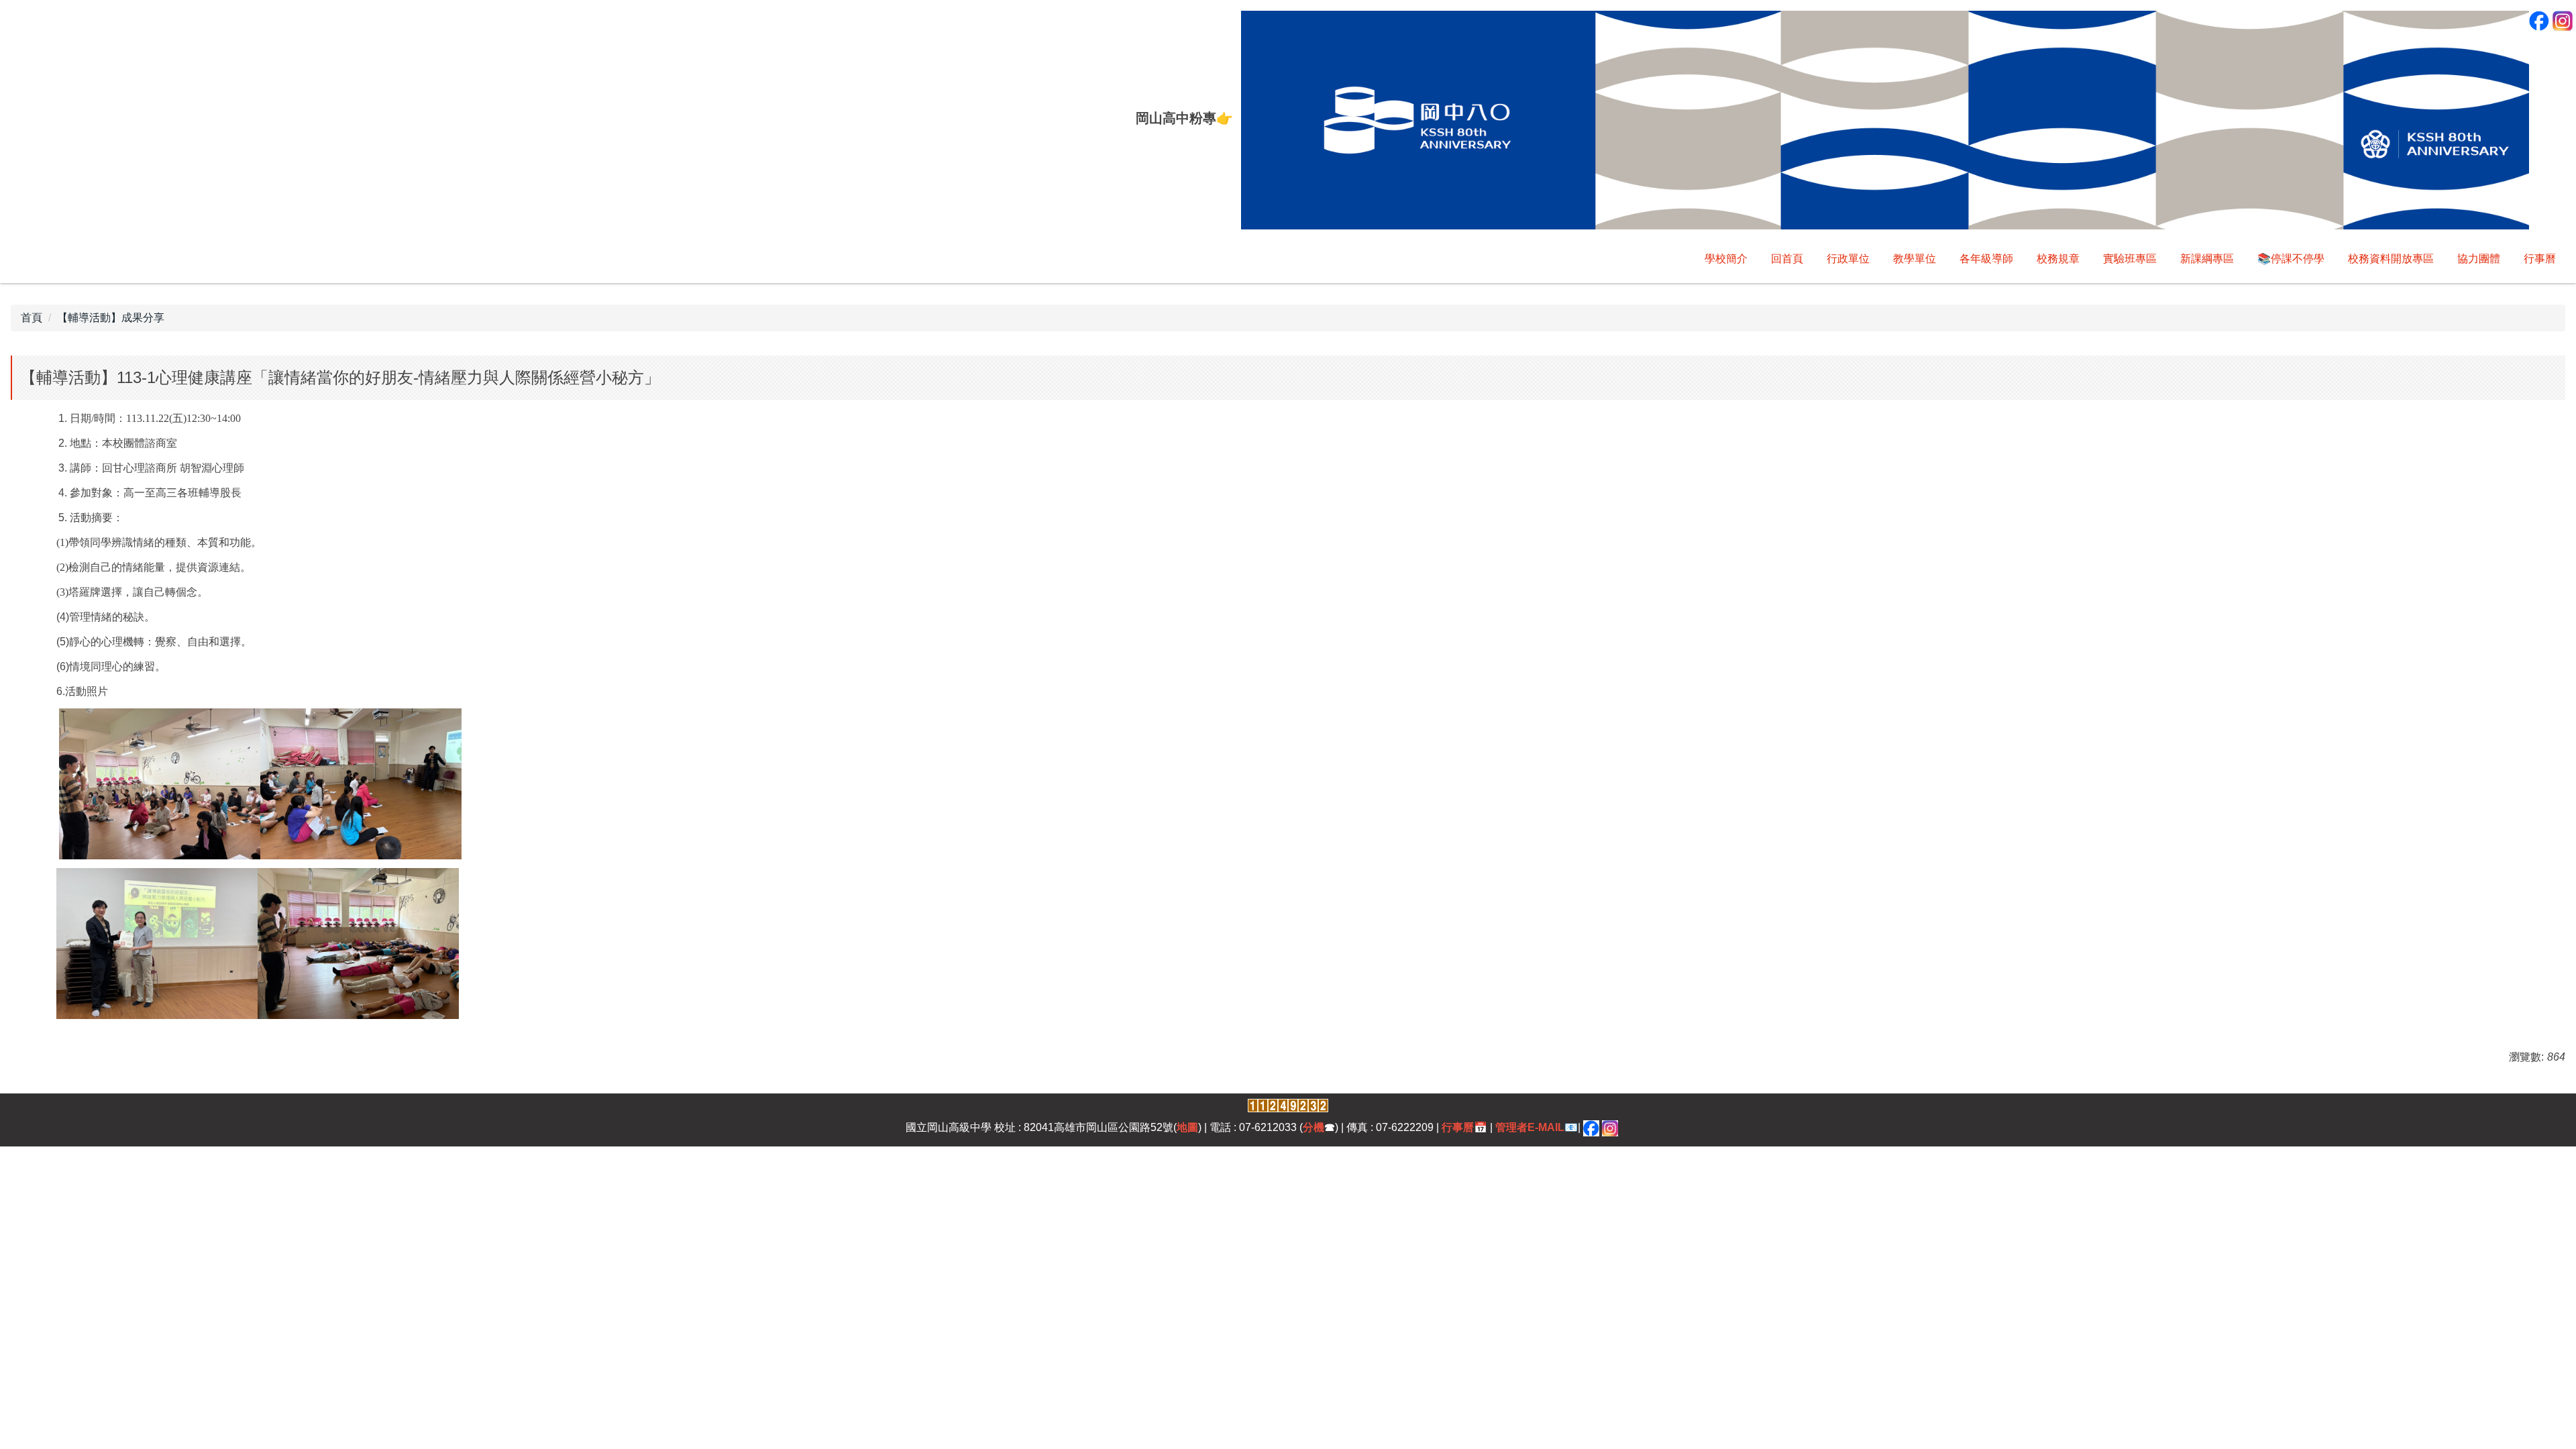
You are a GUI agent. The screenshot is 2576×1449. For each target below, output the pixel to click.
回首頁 (1787, 259)
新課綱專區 (2207, 259)
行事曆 (2540, 259)
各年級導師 (1986, 259)
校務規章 (2058, 259)
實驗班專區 (2130, 259)
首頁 (32, 318)
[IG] (1610, 1127)
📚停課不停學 (2291, 259)
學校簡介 (1726, 259)
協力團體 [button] (2479, 259)
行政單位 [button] (1848, 259)
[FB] (1591, 1127)
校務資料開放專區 (2391, 259)
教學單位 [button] (1915, 259)
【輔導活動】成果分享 (111, 318)
